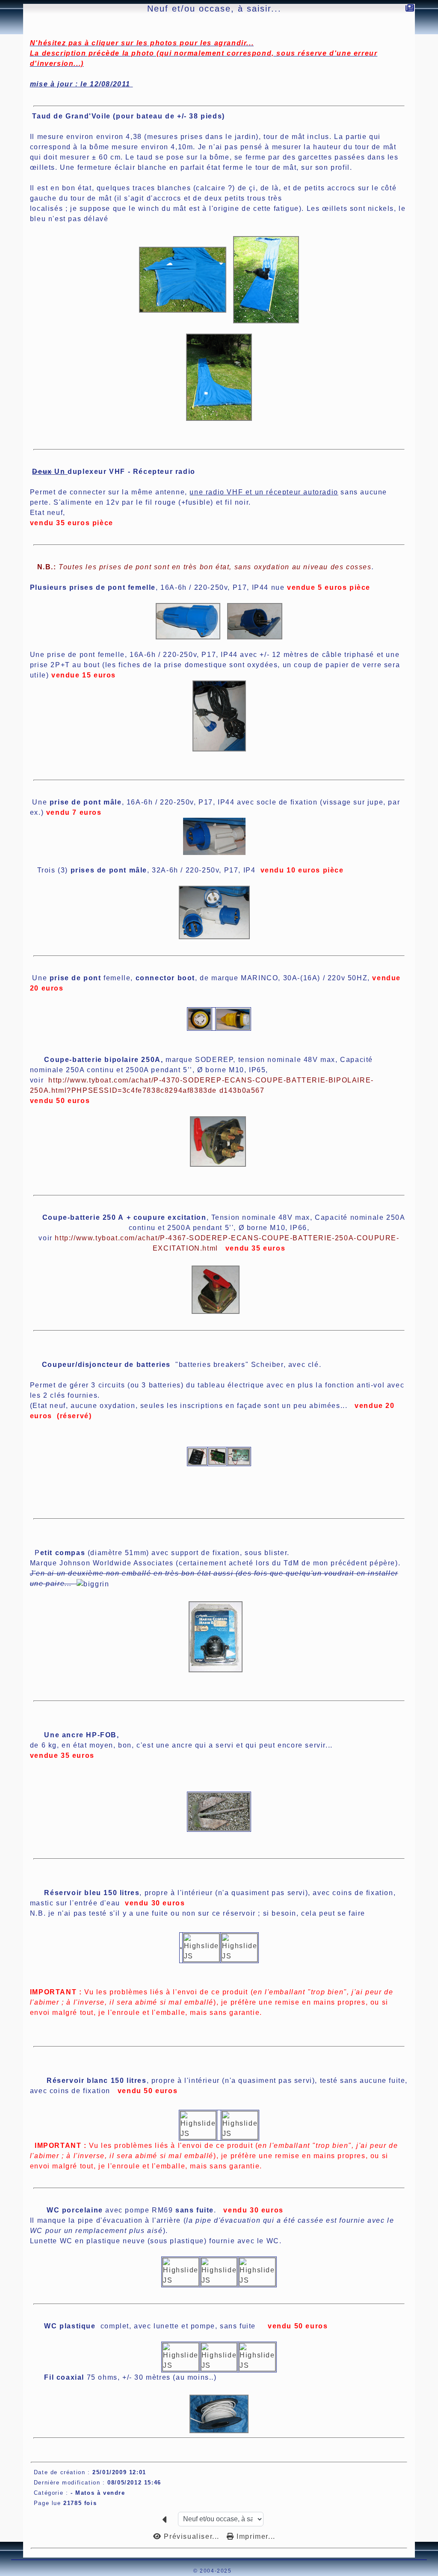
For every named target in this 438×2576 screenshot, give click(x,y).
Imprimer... (255, 2536)
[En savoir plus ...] (262, 2571)
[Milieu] (5, 219)
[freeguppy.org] (171, 2571)
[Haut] (5, 208)
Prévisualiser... (192, 2536)
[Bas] (5, 230)
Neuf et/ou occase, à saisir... (214, 9)
